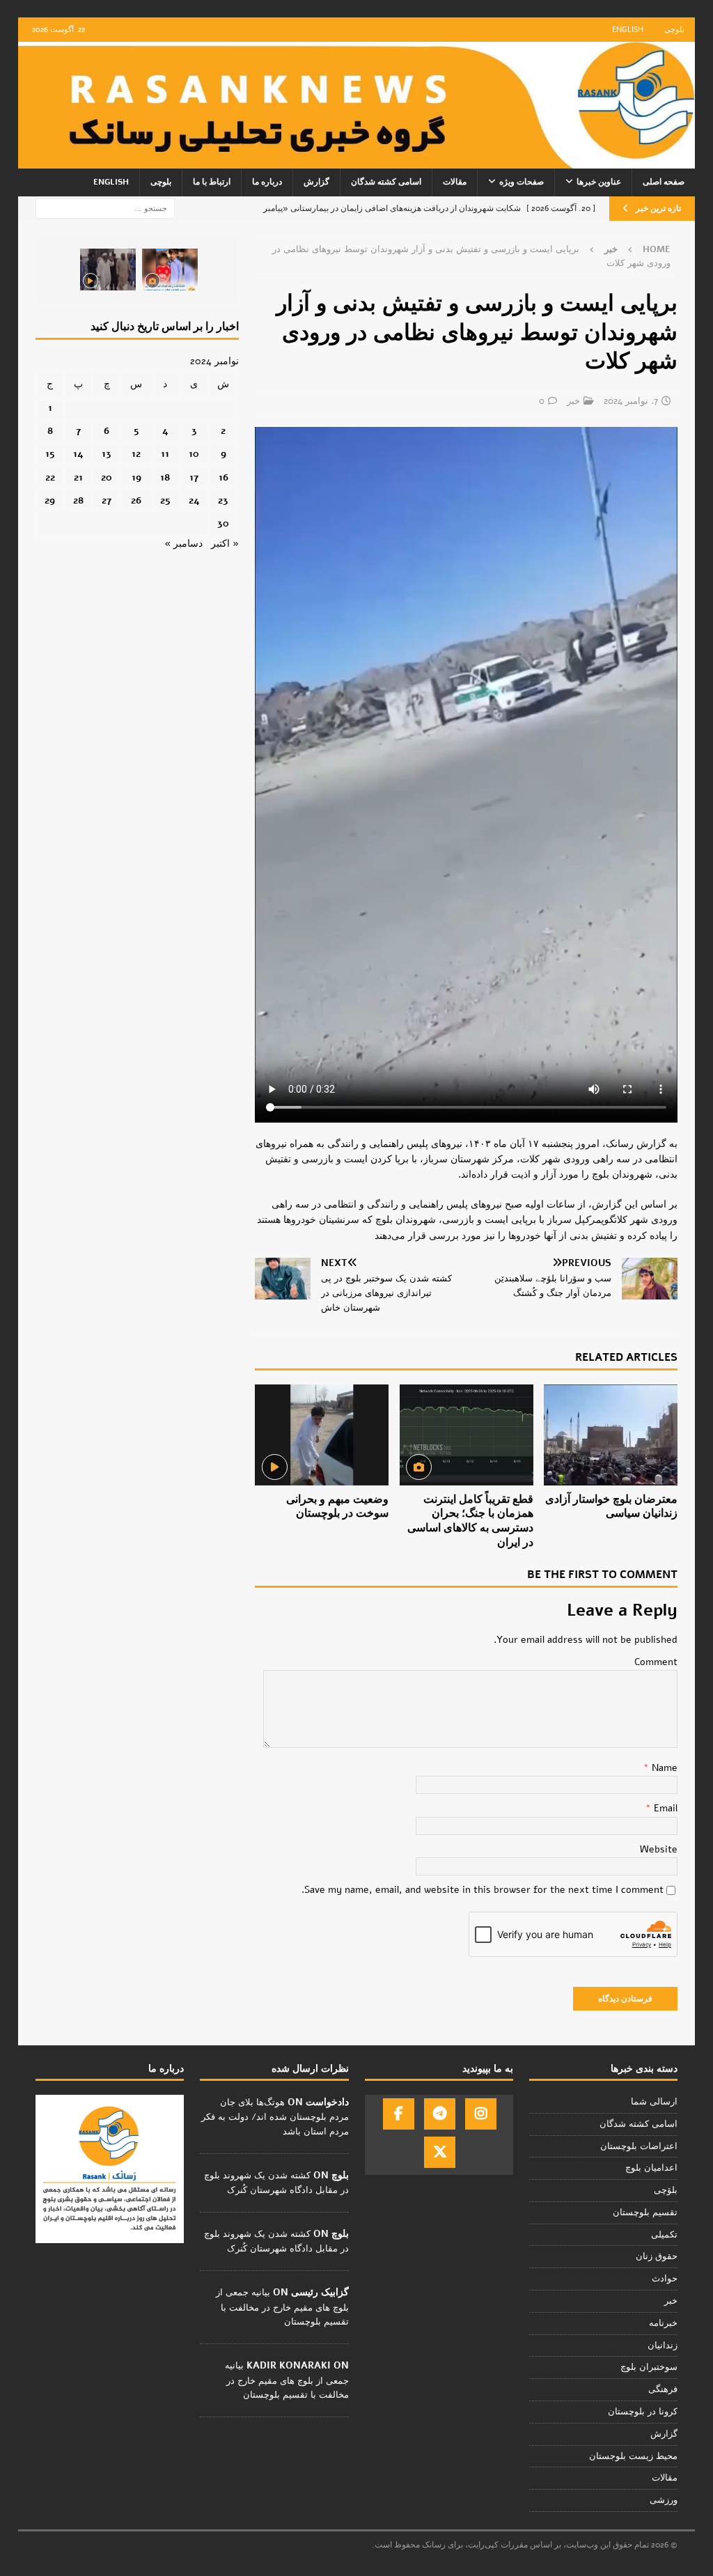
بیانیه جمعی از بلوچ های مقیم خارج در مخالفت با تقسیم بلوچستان (282, 2307)
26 (136, 500)
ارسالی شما (654, 2102)
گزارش (316, 182)
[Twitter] (440, 2152)
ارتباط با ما (212, 182)
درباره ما (267, 182)
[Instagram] (481, 2114)
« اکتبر (225, 544)
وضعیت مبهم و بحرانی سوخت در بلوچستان (337, 1507)
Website (659, 1849)
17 (194, 477)
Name (663, 1768)
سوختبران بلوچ (649, 2367)
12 (136, 454)
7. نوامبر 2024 (631, 401)
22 (50, 477)
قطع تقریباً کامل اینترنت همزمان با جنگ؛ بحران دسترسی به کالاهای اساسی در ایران (470, 1521)
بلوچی (674, 30)
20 (107, 477)
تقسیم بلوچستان (645, 2212)
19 (136, 477)
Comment (656, 1662)
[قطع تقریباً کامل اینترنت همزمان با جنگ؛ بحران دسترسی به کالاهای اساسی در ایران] (467, 1435)
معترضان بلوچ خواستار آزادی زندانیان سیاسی (611, 1507)
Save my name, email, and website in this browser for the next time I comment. (483, 1890)
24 (194, 500)
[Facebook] (399, 2114)
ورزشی (664, 2500)
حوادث (665, 2279)
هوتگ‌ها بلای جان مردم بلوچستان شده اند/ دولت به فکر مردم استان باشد (275, 2117)
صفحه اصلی (664, 182)
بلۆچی (666, 2190)
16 (224, 477)
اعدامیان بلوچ (651, 2168)
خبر (573, 401)
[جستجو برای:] (105, 208)
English (628, 30)
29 (50, 500)
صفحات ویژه (522, 182)
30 (223, 523)
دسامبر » (183, 544)
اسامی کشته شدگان (386, 182)
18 (165, 477)
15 (50, 454)
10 (194, 454)
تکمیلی (664, 2235)
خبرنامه (663, 2323)
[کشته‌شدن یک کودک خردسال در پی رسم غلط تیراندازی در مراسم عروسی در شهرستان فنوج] (170, 270)
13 (107, 454)
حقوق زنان (657, 2256)
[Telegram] (440, 2114)
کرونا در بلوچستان (643, 2412)
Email (664, 1808)
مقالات (455, 182)
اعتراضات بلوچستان (639, 2146)
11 (165, 454)
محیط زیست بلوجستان (633, 2456)
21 (78, 477)
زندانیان (663, 2345)
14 (78, 454)
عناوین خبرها (599, 182)
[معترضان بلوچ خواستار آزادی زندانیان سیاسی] (611, 1435)
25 (165, 500)
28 (78, 500)
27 (107, 500)
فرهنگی (663, 2389)
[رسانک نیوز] (357, 161)
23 (223, 500)
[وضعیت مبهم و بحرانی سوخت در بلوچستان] (322, 1435)
